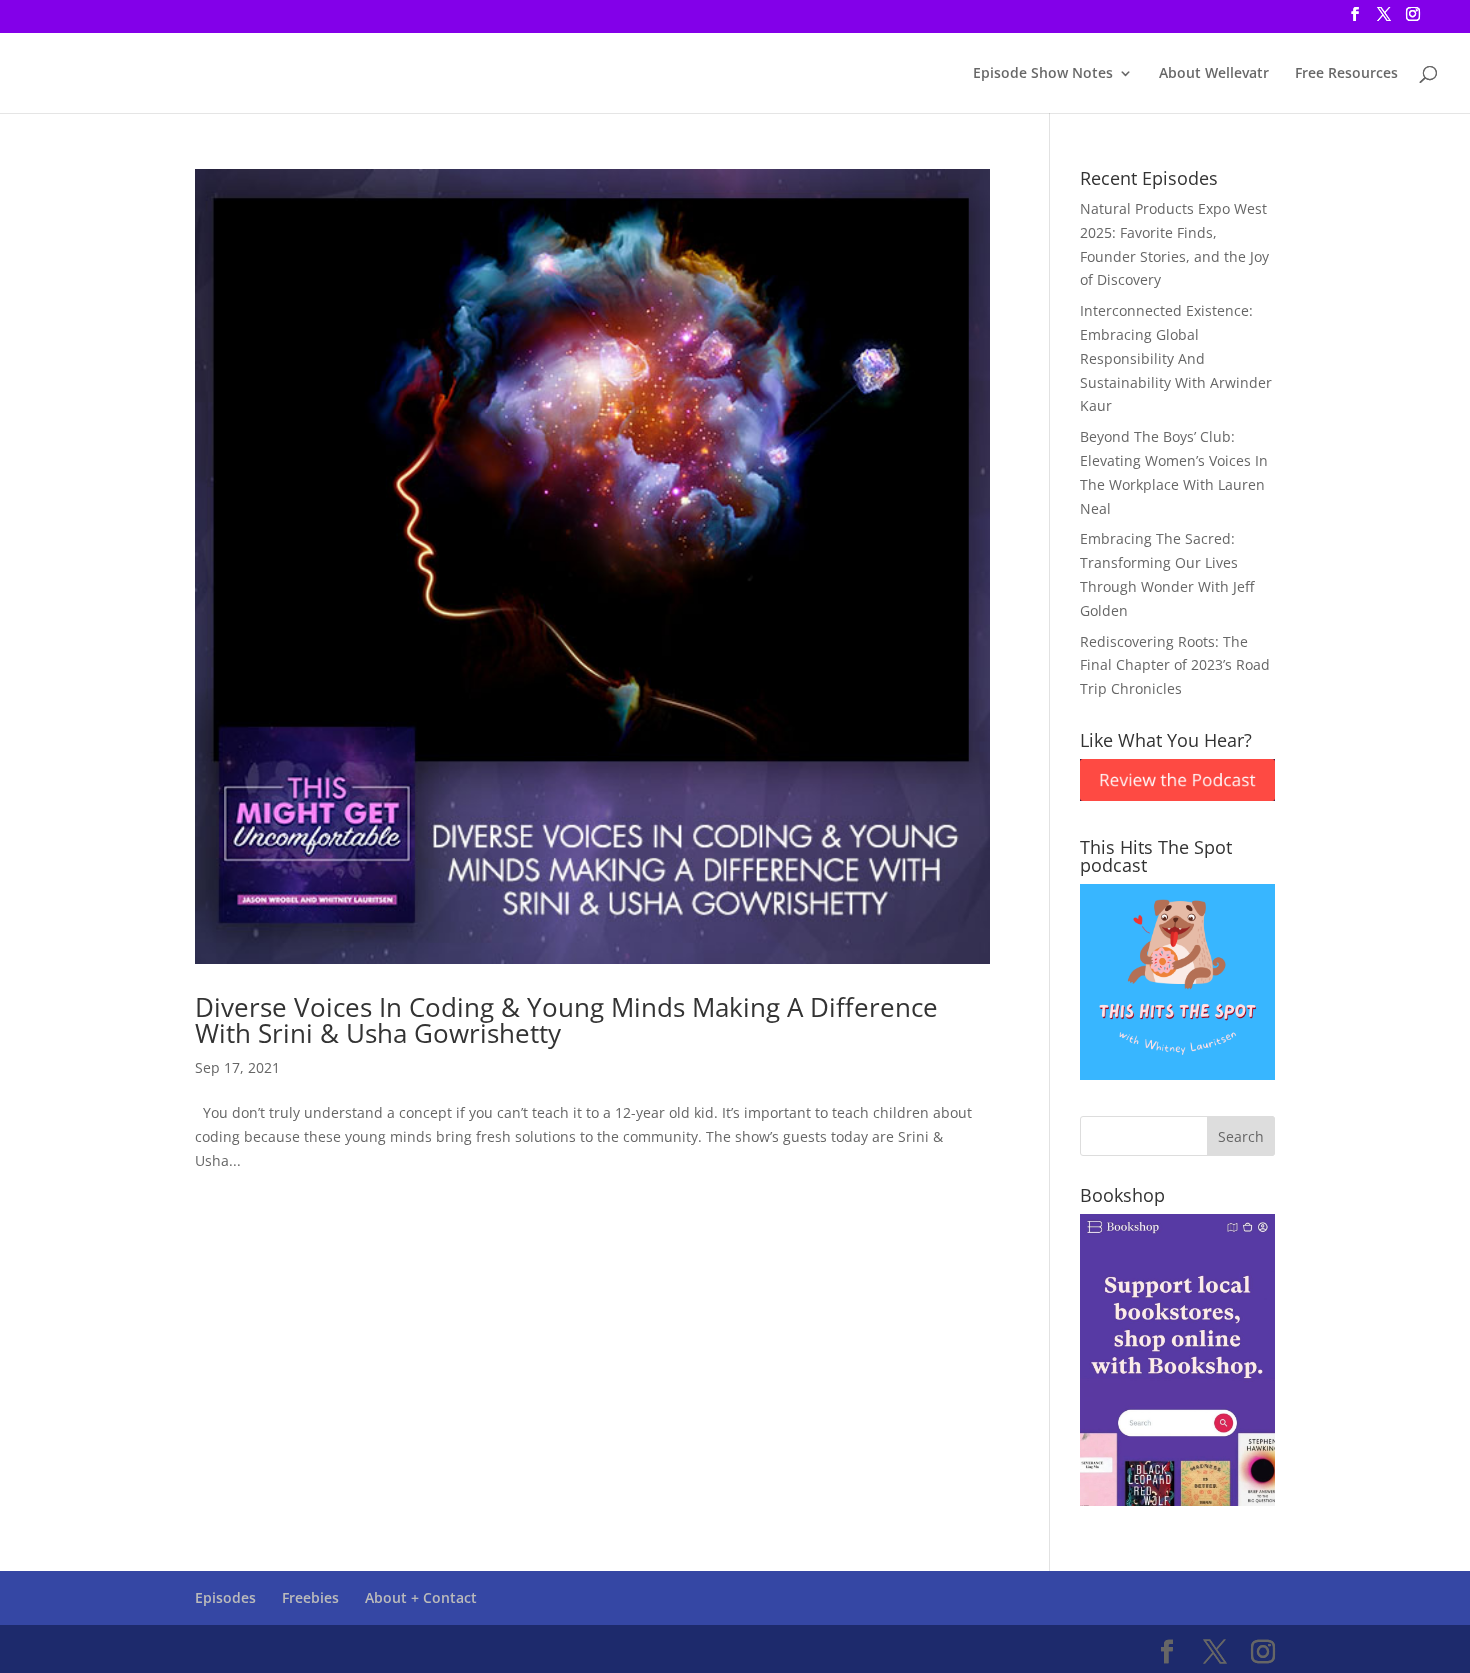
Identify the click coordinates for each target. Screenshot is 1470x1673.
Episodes (225, 1597)
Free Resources (1346, 74)
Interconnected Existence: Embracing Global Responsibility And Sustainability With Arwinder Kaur (1176, 358)
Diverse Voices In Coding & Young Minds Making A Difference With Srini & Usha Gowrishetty (566, 1020)
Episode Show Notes (1043, 74)
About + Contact (421, 1597)
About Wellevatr (1214, 74)
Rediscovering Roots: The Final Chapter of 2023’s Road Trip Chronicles (1175, 665)
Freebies (310, 1597)
